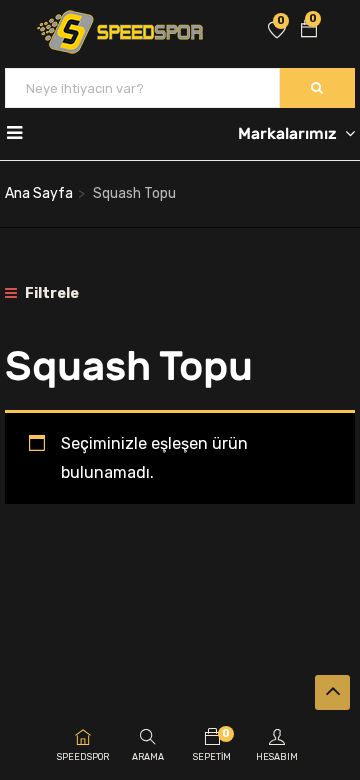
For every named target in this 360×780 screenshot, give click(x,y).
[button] (309, 31)
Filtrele (50, 293)
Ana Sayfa (39, 193)
